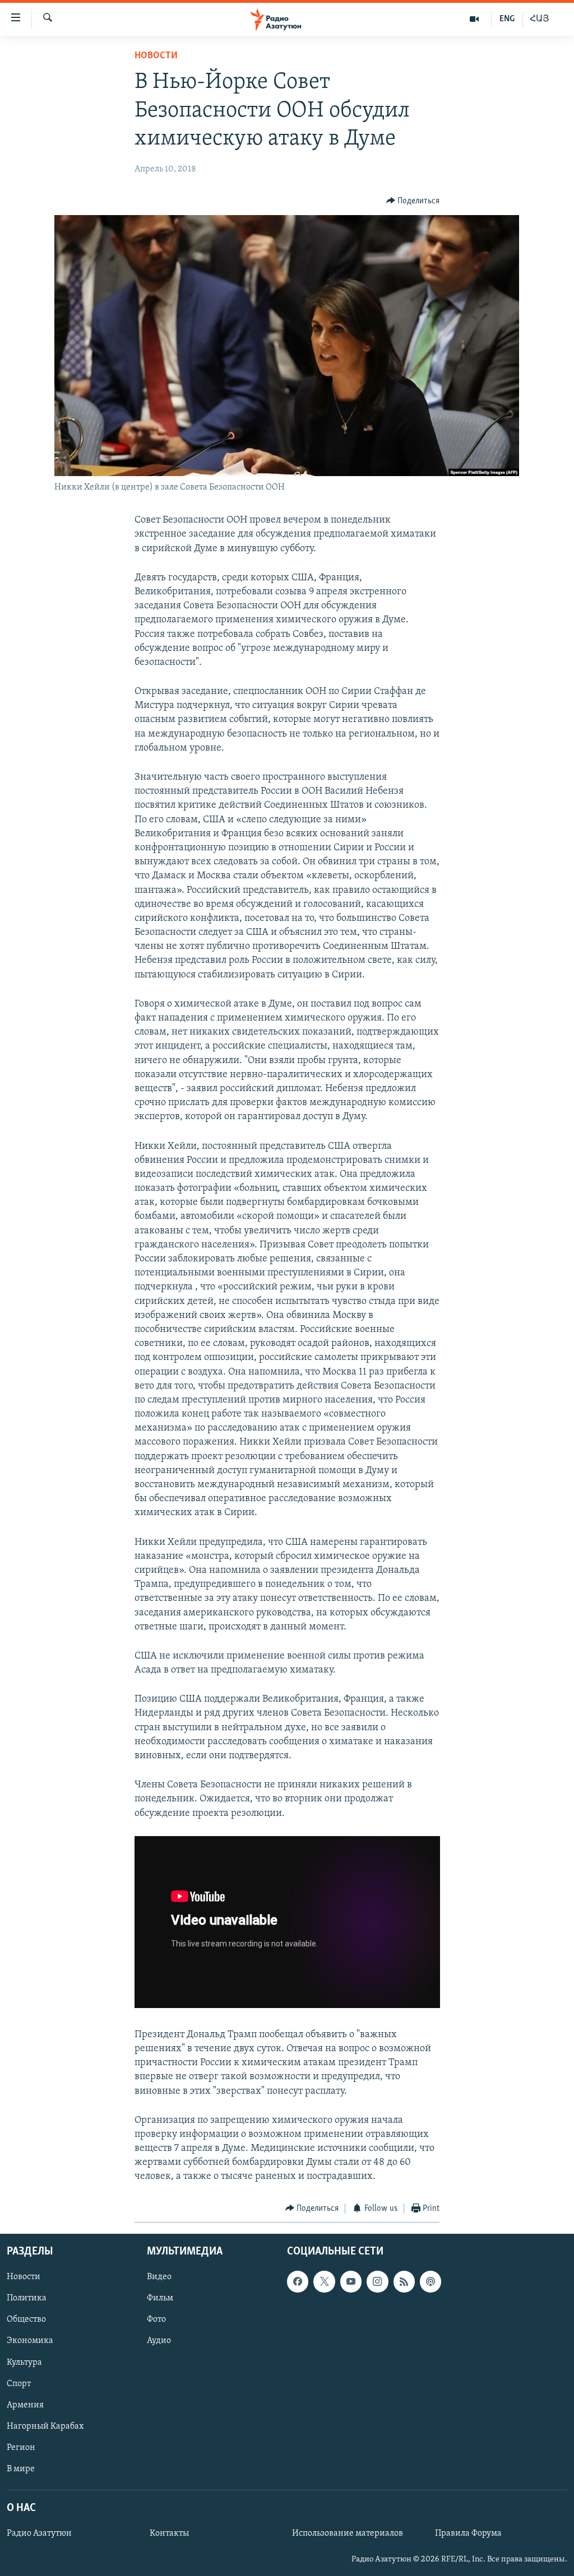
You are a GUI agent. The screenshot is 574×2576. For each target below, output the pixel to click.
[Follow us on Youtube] (351, 2282)
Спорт (19, 2384)
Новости (156, 56)
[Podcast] (430, 2282)
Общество (26, 2320)
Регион (21, 2448)
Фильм (160, 2299)
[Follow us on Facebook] (298, 2282)
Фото (156, 2320)
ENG (507, 19)
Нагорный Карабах (45, 2426)
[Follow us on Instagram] (377, 2282)
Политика (27, 2299)
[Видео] (475, 19)
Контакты (169, 2533)
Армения (25, 2405)
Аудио (159, 2341)
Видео (159, 2277)
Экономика (30, 2341)
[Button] (413, 201)
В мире (21, 2469)
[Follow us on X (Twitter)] (324, 2282)
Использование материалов (348, 2533)
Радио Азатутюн (39, 2533)
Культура (24, 2363)
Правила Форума (468, 2533)
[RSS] (404, 2282)
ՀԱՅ (540, 19)
